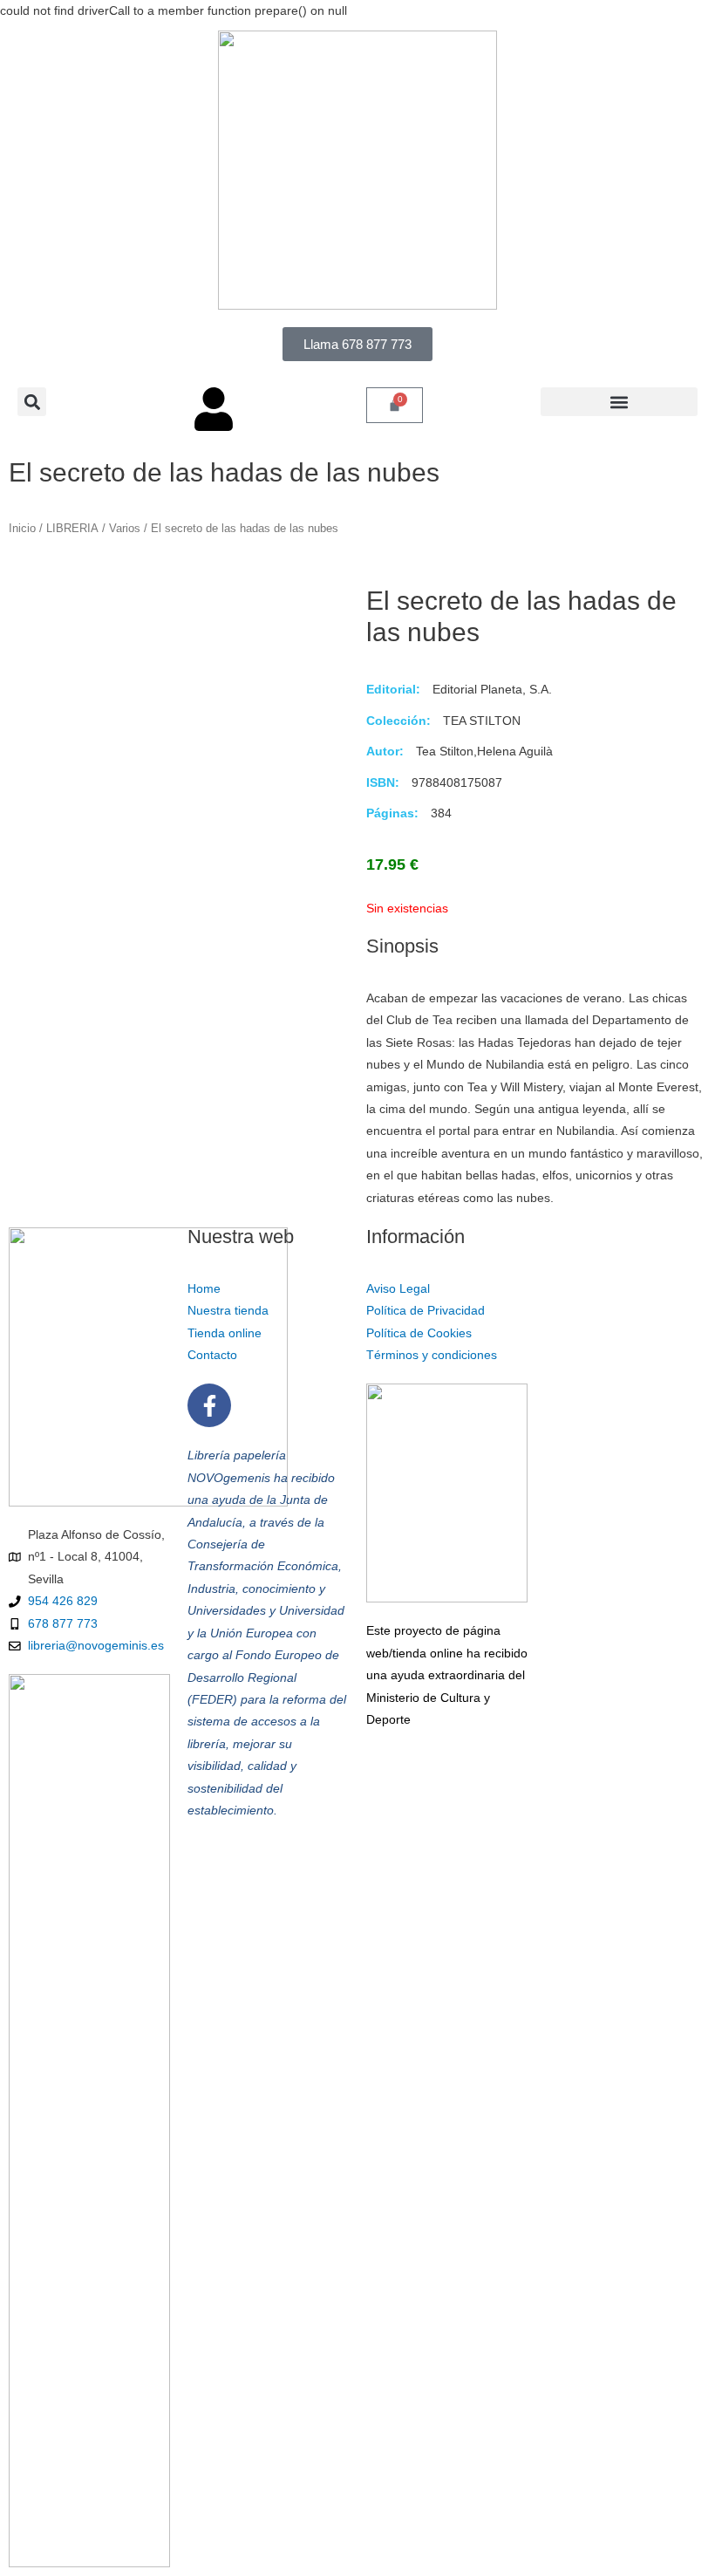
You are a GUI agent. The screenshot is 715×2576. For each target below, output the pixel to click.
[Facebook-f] (209, 1405)
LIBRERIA (72, 529)
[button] (32, 402)
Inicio (22, 529)
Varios (125, 529)
